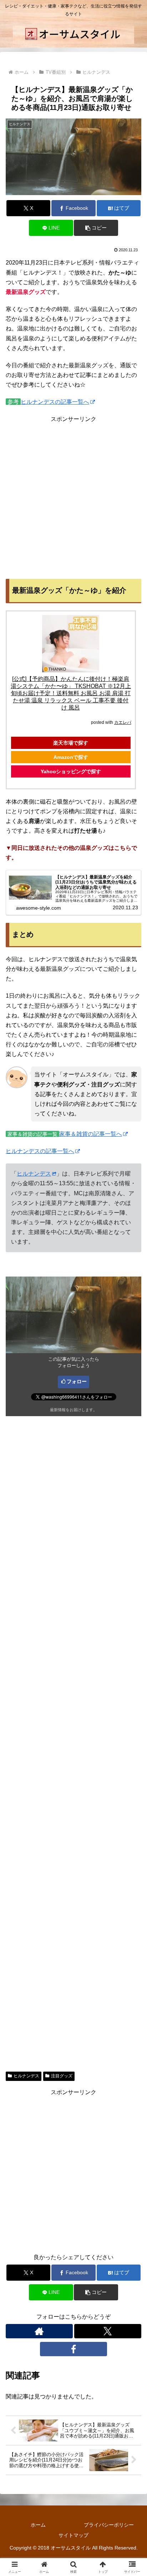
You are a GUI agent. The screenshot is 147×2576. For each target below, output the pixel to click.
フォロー (77, 1381)
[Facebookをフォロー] (73, 2349)
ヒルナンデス (34, 1174)
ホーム (38, 2525)
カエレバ (123, 722)
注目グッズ (62, 2076)
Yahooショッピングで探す (71, 771)
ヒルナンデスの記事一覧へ (55, 402)
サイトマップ (73, 2535)
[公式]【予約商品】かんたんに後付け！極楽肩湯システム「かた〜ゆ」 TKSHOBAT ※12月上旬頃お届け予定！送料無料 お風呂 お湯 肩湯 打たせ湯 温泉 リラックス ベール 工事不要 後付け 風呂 (71, 693)
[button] (96, 228)
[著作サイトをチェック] (39, 2331)
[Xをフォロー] (108, 2331)
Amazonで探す (71, 757)
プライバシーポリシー (109, 2525)
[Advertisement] (73, 498)
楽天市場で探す (71, 743)
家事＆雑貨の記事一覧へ (91, 1134)
